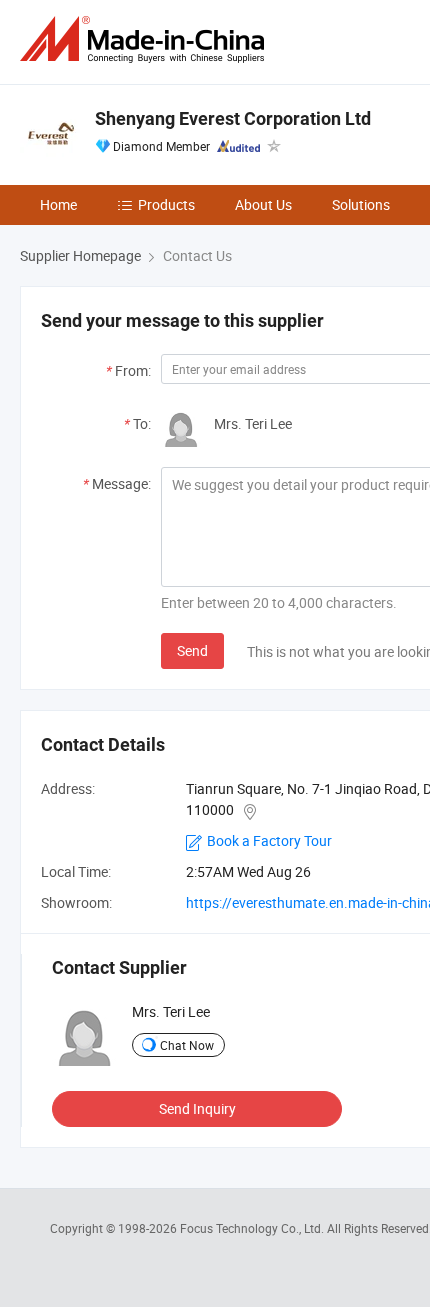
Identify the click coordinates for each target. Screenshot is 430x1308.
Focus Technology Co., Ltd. (253, 1228)
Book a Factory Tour (269, 840)
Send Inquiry (197, 1108)
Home (58, 204)
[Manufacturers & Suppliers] (146, 39)
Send (192, 650)
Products (166, 204)
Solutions (361, 204)
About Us (263, 204)
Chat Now (187, 1045)
